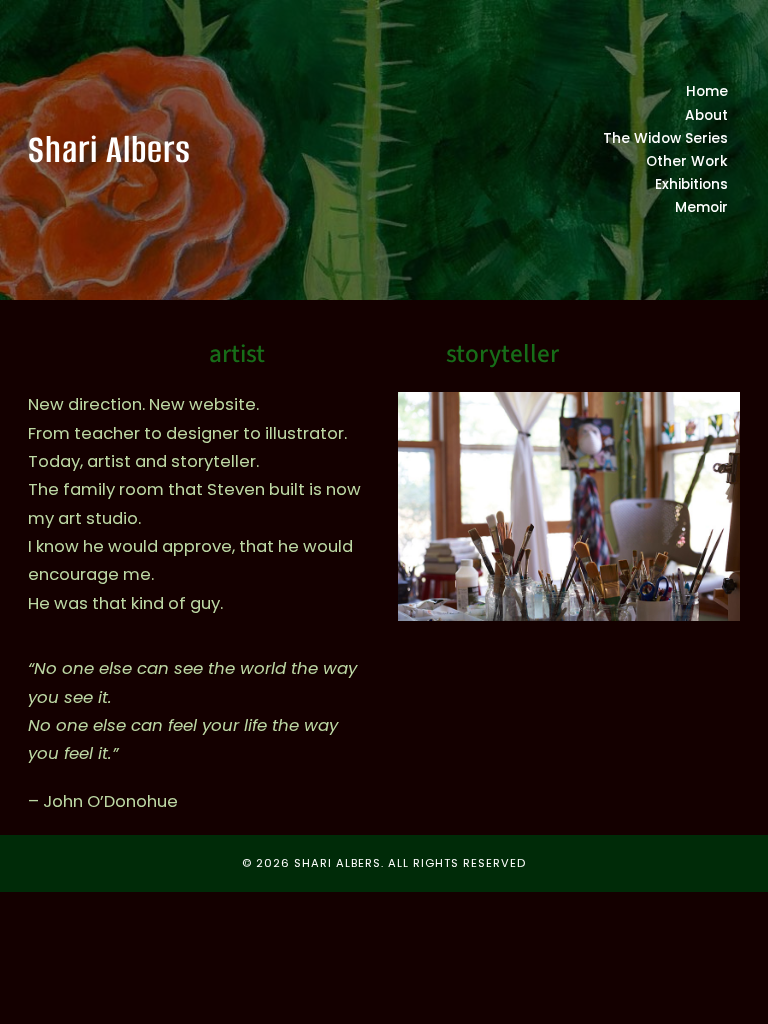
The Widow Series (665, 138)
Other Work (687, 161)
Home (707, 91)
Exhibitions (691, 184)
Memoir (701, 207)
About (706, 115)
